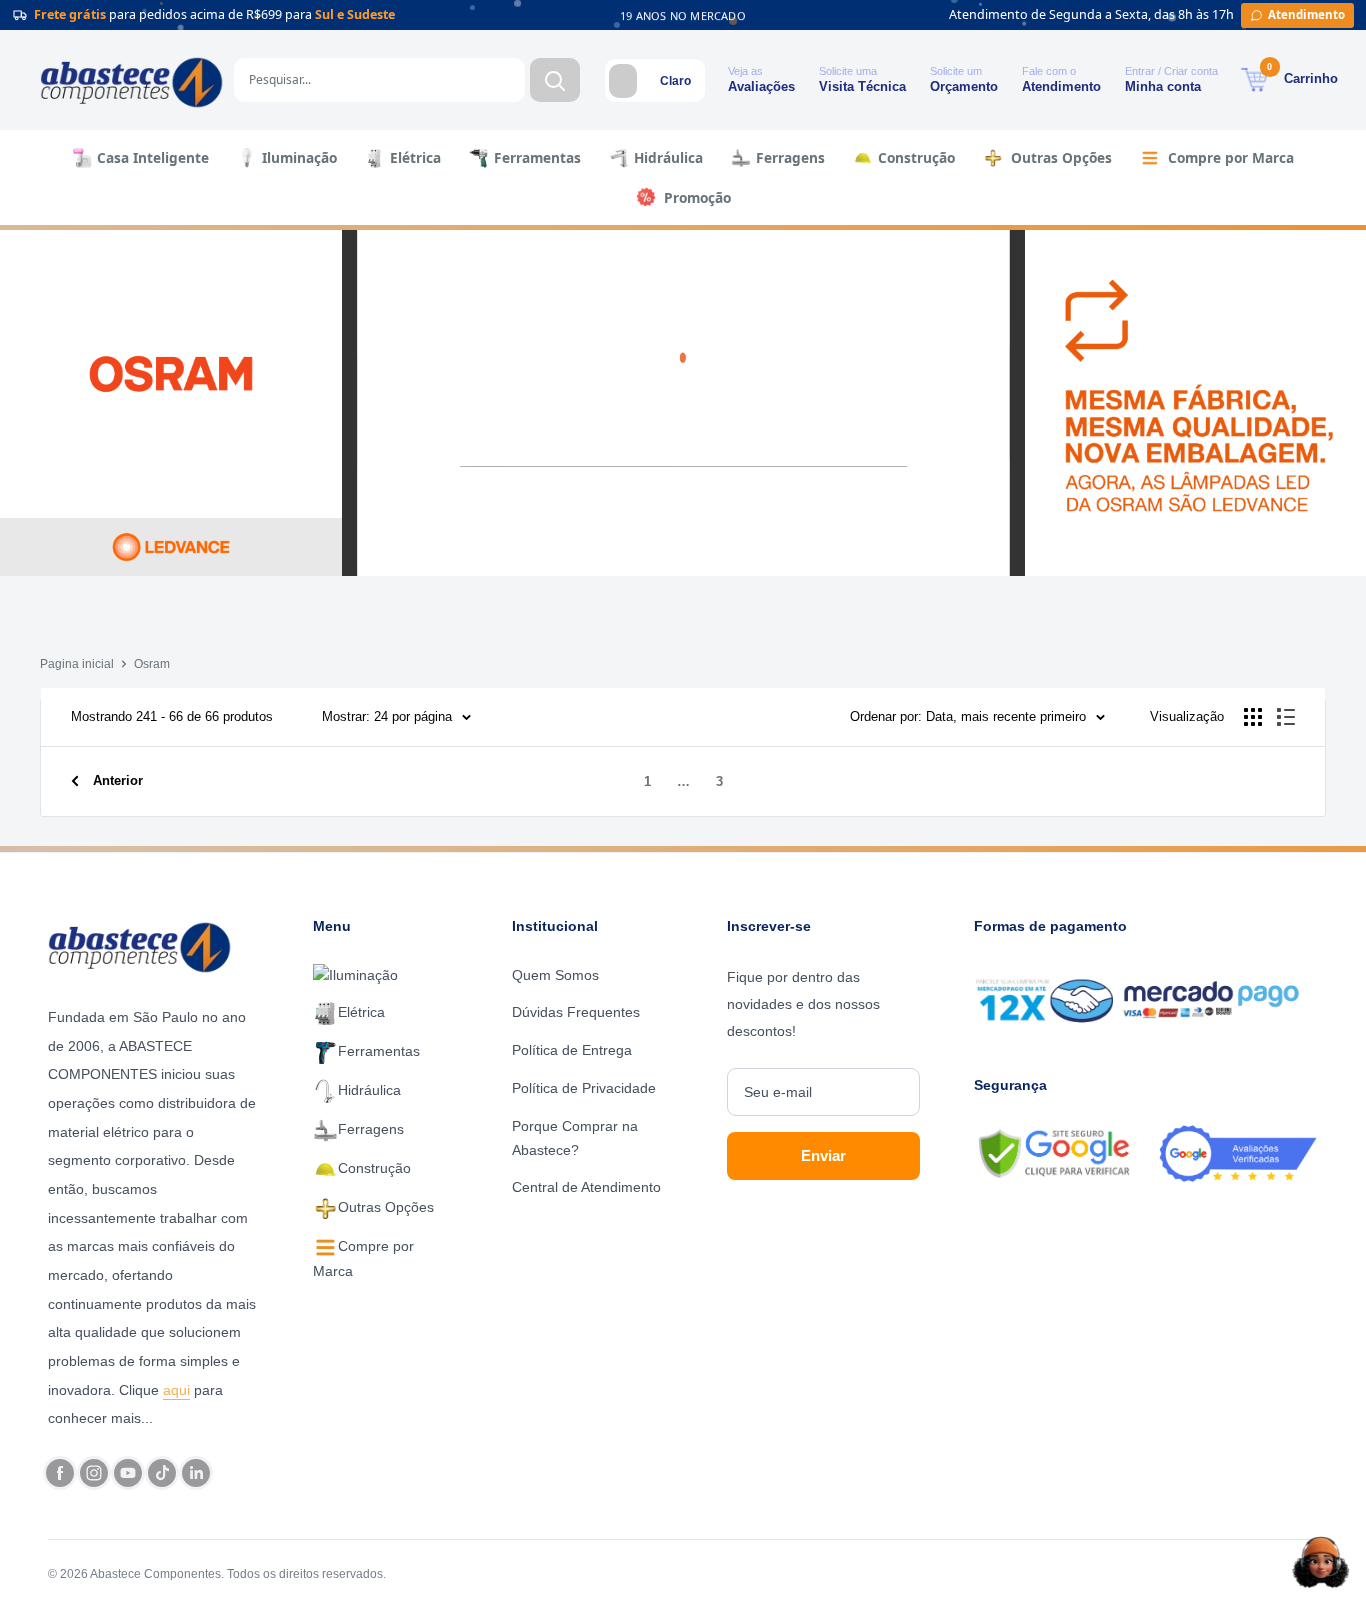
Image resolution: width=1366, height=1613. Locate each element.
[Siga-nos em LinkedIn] (196, 1473)
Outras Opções (1061, 157)
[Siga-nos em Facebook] (60, 1473)
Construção (916, 157)
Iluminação (299, 157)
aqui (176, 1390)
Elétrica (415, 157)
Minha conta (1163, 86)
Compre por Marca (1231, 157)
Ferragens (790, 157)
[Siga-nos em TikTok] (162, 1473)
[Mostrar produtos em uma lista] (1286, 717)
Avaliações (761, 86)
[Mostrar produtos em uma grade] (1253, 717)
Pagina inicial (77, 664)
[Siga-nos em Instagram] (94, 1473)
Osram (152, 664)
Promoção (697, 197)
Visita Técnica (862, 86)
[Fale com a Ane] (1321, 1562)
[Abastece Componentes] (145, 945)
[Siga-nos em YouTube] (128, 1473)
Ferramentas (537, 157)
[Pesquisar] (555, 80)
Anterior (118, 780)
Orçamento (964, 86)
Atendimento (1061, 86)
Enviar (823, 1155)
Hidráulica (668, 157)
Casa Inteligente (153, 157)
